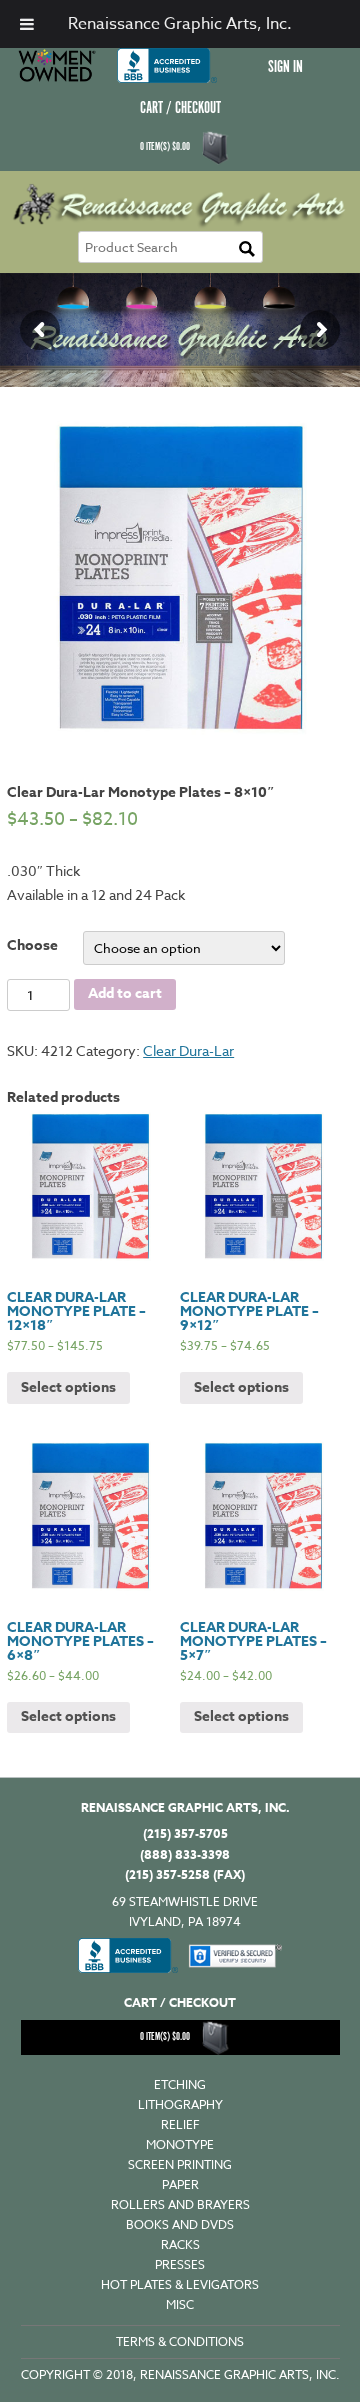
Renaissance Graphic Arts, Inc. (180, 24)
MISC (180, 2304)
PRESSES (180, 2264)
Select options (68, 1387)
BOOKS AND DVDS (180, 2224)
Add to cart (125, 993)
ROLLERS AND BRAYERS (180, 2204)
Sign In (285, 67)
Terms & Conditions (180, 2341)
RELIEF (180, 2124)
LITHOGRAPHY (180, 2104)
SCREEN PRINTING (180, 2164)
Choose (32, 945)
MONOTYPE (180, 2144)
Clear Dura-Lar (188, 1050)
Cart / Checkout (180, 108)
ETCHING (180, 2084)
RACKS (180, 2244)
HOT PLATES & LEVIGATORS (180, 2284)
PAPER (180, 2184)
